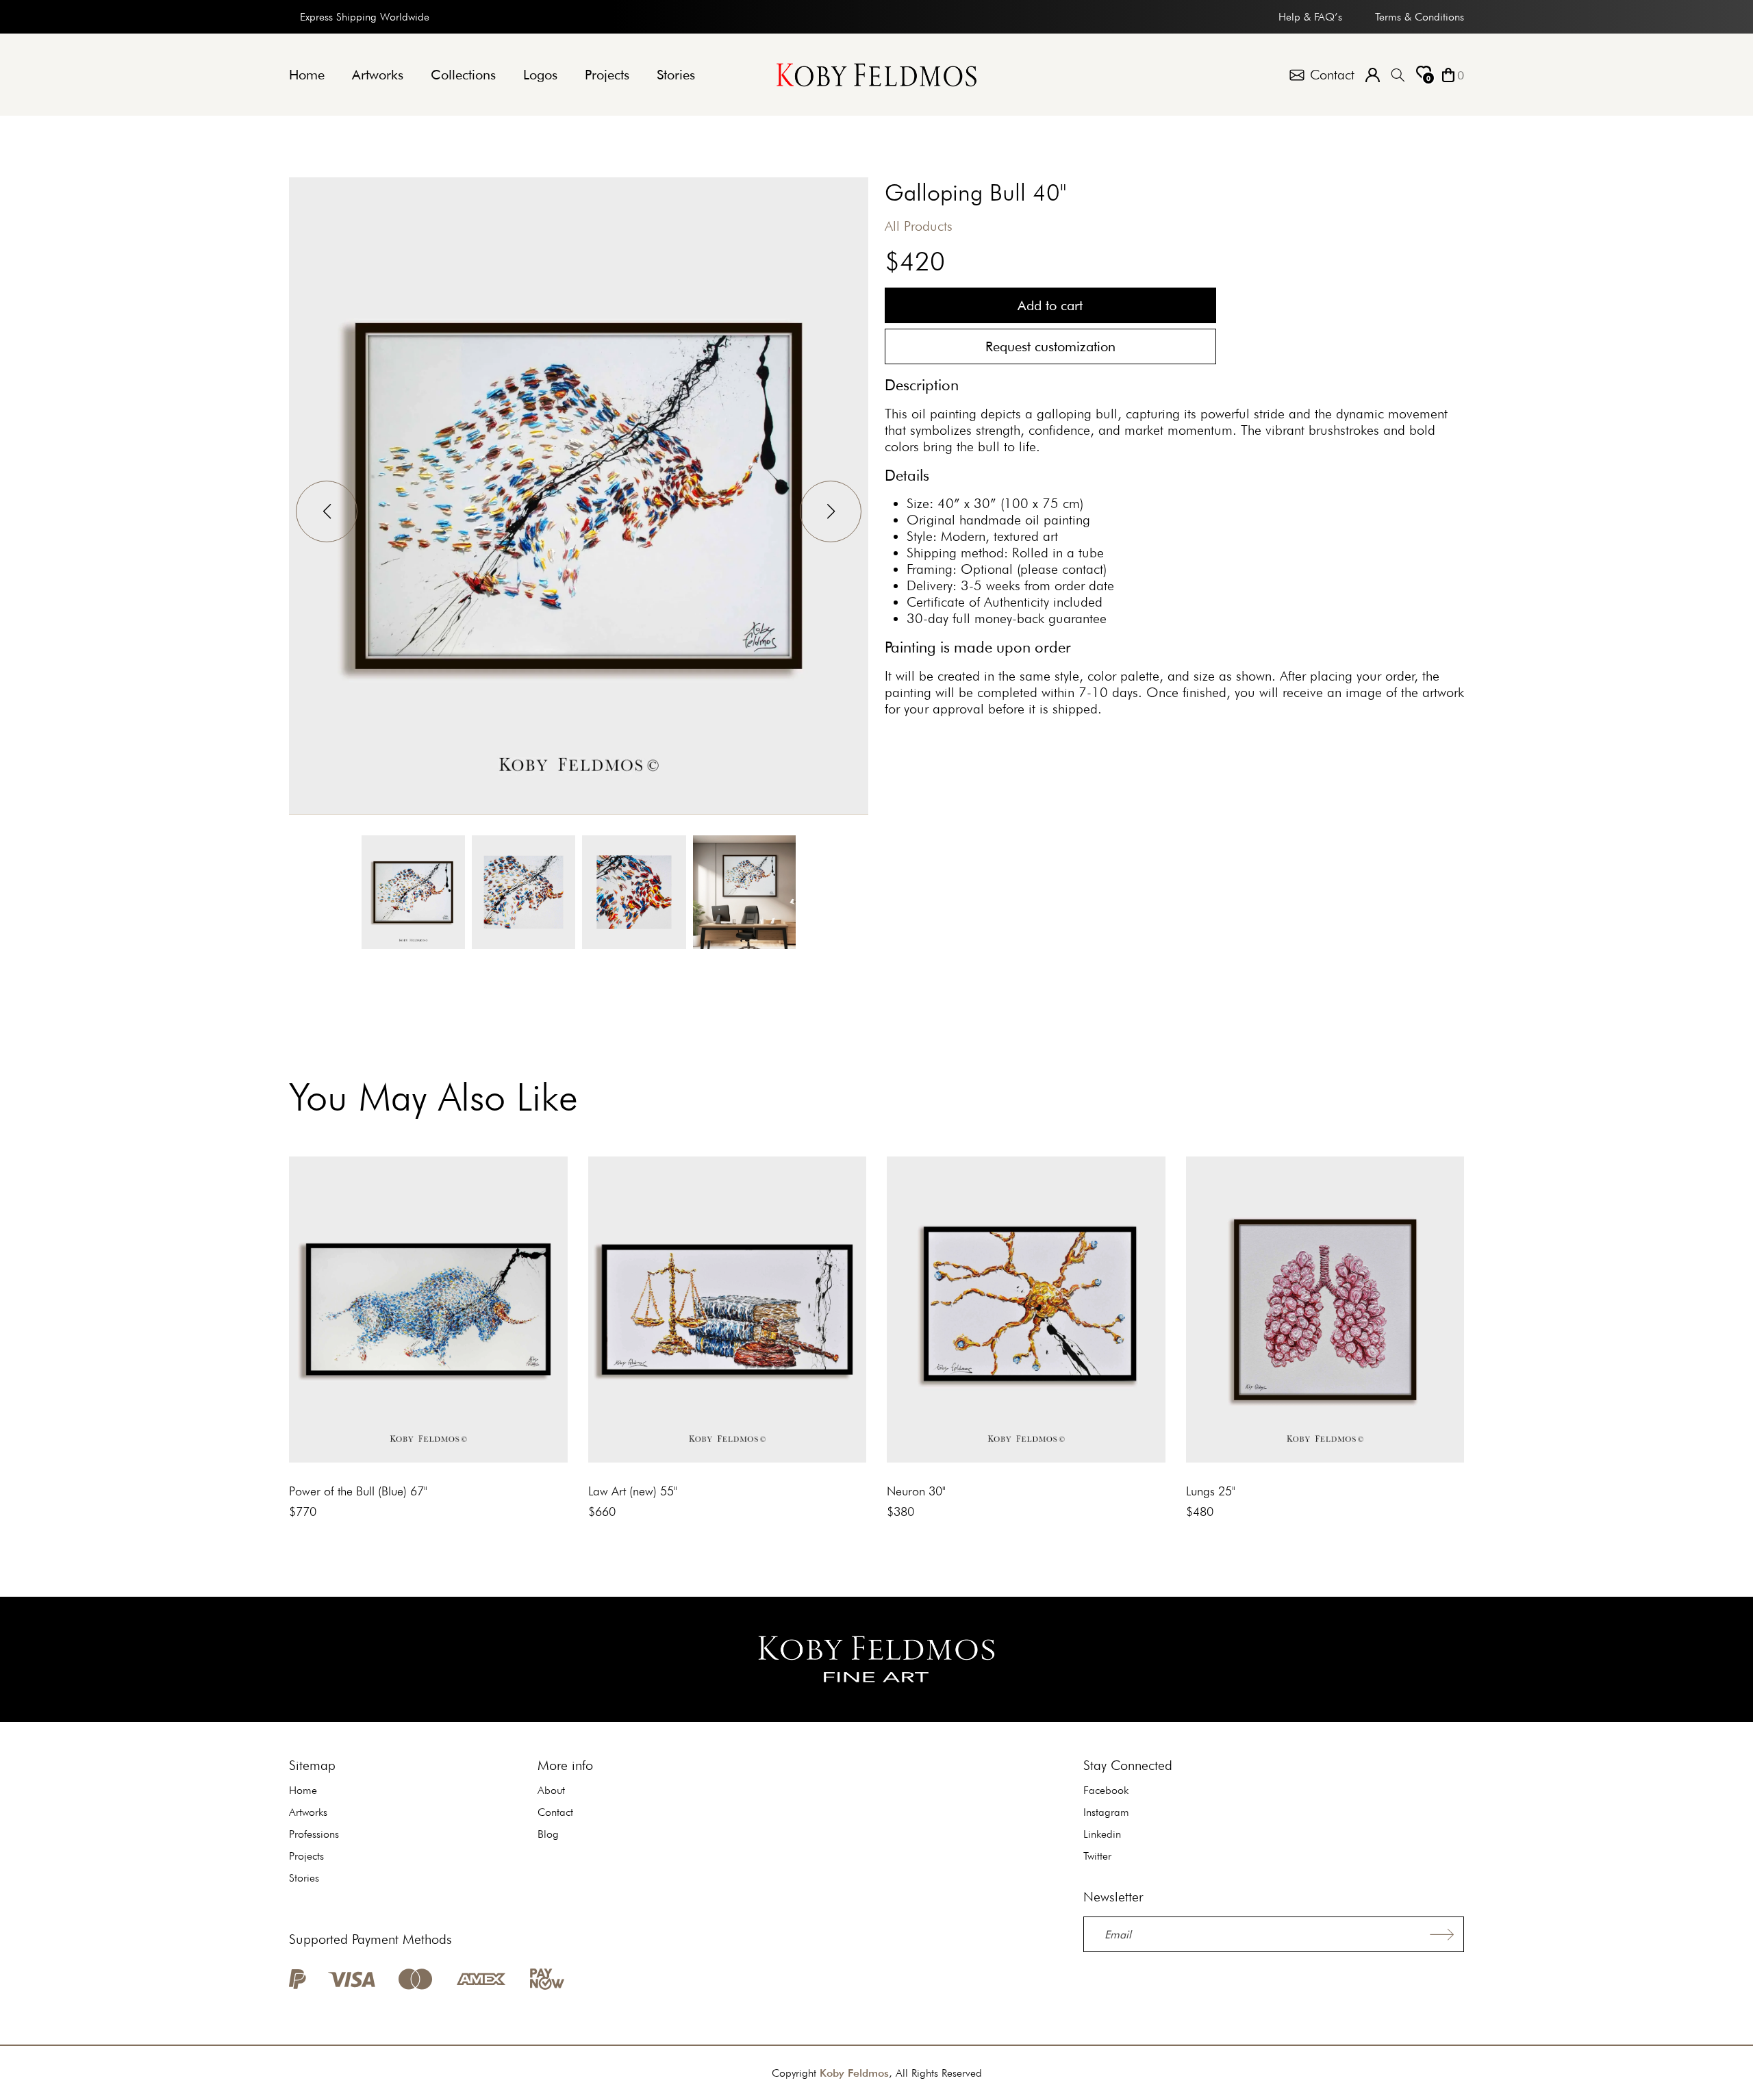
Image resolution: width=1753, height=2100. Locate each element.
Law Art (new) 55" (633, 1491)
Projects (607, 75)
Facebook (1106, 1790)
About (551, 1790)
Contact (555, 1812)
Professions (314, 1834)
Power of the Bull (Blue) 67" (358, 1491)
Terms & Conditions (1420, 17)
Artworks (378, 75)
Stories (676, 75)
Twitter (1097, 1856)
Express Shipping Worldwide (365, 17)
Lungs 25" (1211, 1491)
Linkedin (1102, 1834)
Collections (463, 75)
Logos (540, 75)
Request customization (1050, 346)
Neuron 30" (916, 1491)
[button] (831, 511)
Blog (548, 1834)
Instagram (1106, 1812)
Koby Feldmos (854, 2073)
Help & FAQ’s (1310, 17)
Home (307, 75)
